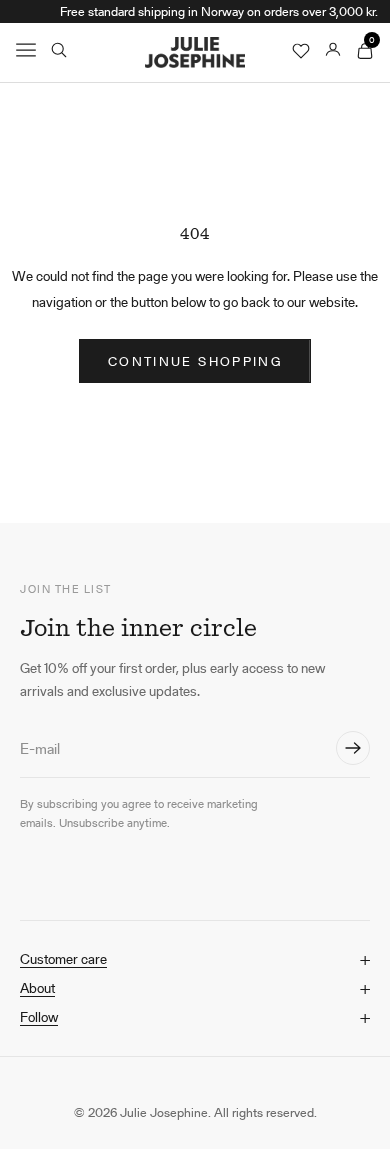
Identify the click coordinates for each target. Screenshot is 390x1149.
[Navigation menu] (26, 52)
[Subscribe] (353, 748)
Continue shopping (195, 361)
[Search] (59, 52)
